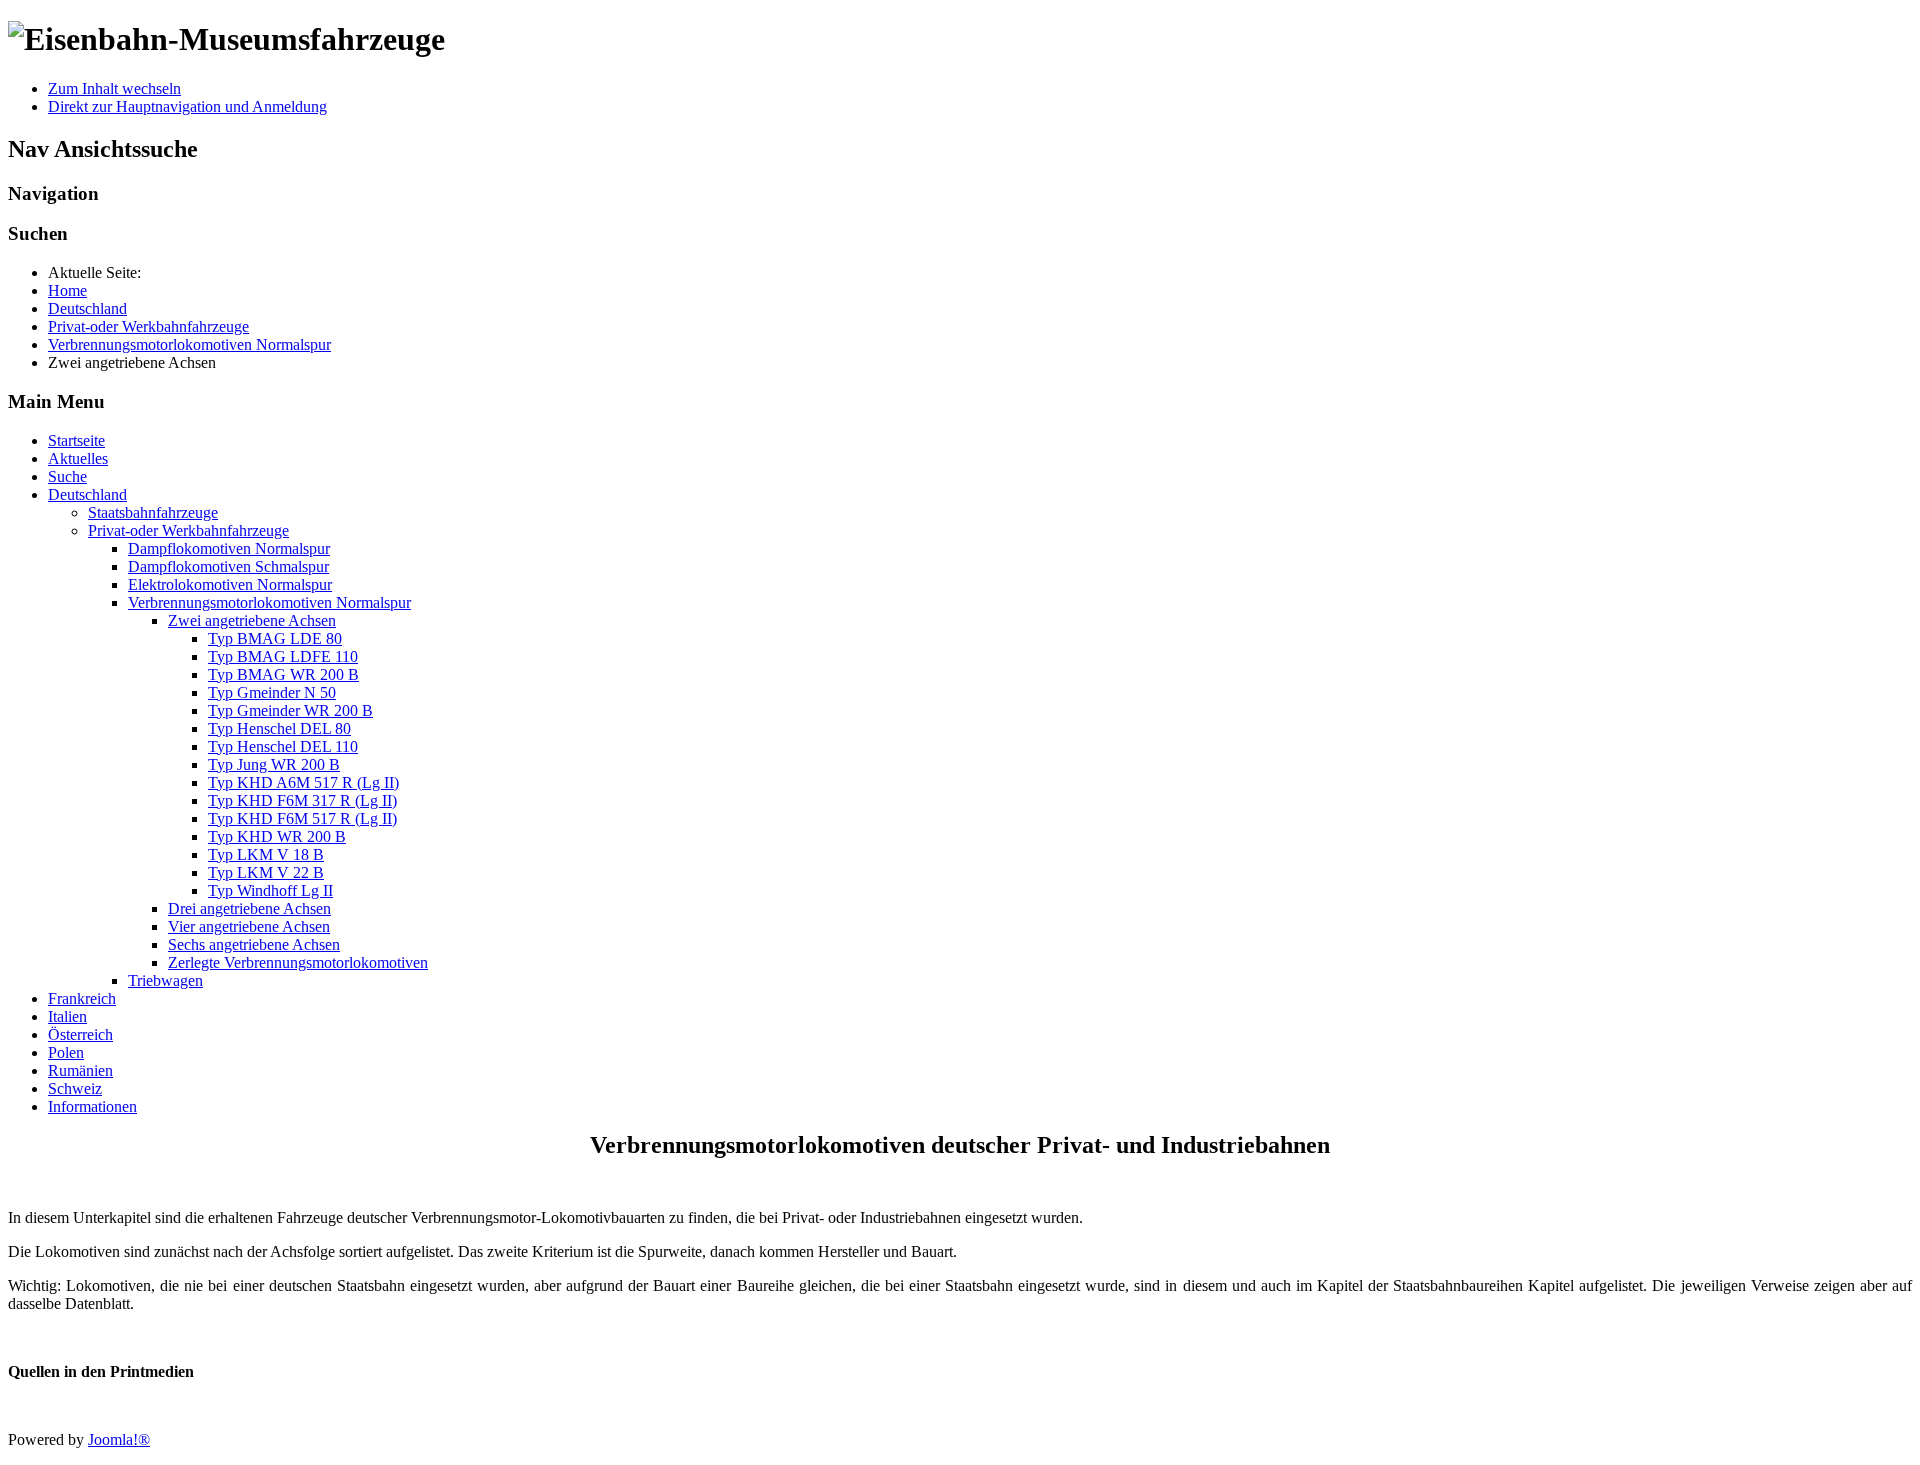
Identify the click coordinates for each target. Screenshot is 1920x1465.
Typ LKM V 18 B (266, 854)
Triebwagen (165, 980)
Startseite (76, 440)
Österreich (80, 1034)
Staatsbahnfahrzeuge (153, 512)
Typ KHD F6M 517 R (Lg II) (302, 818)
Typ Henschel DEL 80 (279, 728)
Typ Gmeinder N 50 (272, 692)
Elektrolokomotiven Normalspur (230, 584)
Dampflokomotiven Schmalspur (228, 566)
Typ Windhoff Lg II (270, 890)
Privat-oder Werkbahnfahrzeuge (188, 530)
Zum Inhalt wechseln (114, 88)
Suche (67, 476)
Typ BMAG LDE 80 (275, 638)
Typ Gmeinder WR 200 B (290, 710)
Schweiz (75, 1088)
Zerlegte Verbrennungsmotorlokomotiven (298, 962)
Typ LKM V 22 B (266, 872)
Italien (67, 1016)
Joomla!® (119, 1439)
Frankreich (82, 998)
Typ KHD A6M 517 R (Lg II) (303, 782)
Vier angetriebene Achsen (249, 926)
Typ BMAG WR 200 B (283, 674)
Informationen (92, 1106)
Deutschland (87, 494)
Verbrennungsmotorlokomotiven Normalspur (269, 602)
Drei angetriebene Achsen (249, 908)
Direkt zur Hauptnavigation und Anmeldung (187, 106)
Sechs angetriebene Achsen (254, 944)
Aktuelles (78, 458)
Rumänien (80, 1070)
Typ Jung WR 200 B (274, 764)
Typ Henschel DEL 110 (283, 746)
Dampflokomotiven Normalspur (229, 548)
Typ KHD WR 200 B (277, 836)
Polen (66, 1052)
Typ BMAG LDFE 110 (283, 656)
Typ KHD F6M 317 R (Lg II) (302, 800)
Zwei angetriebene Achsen (252, 620)
